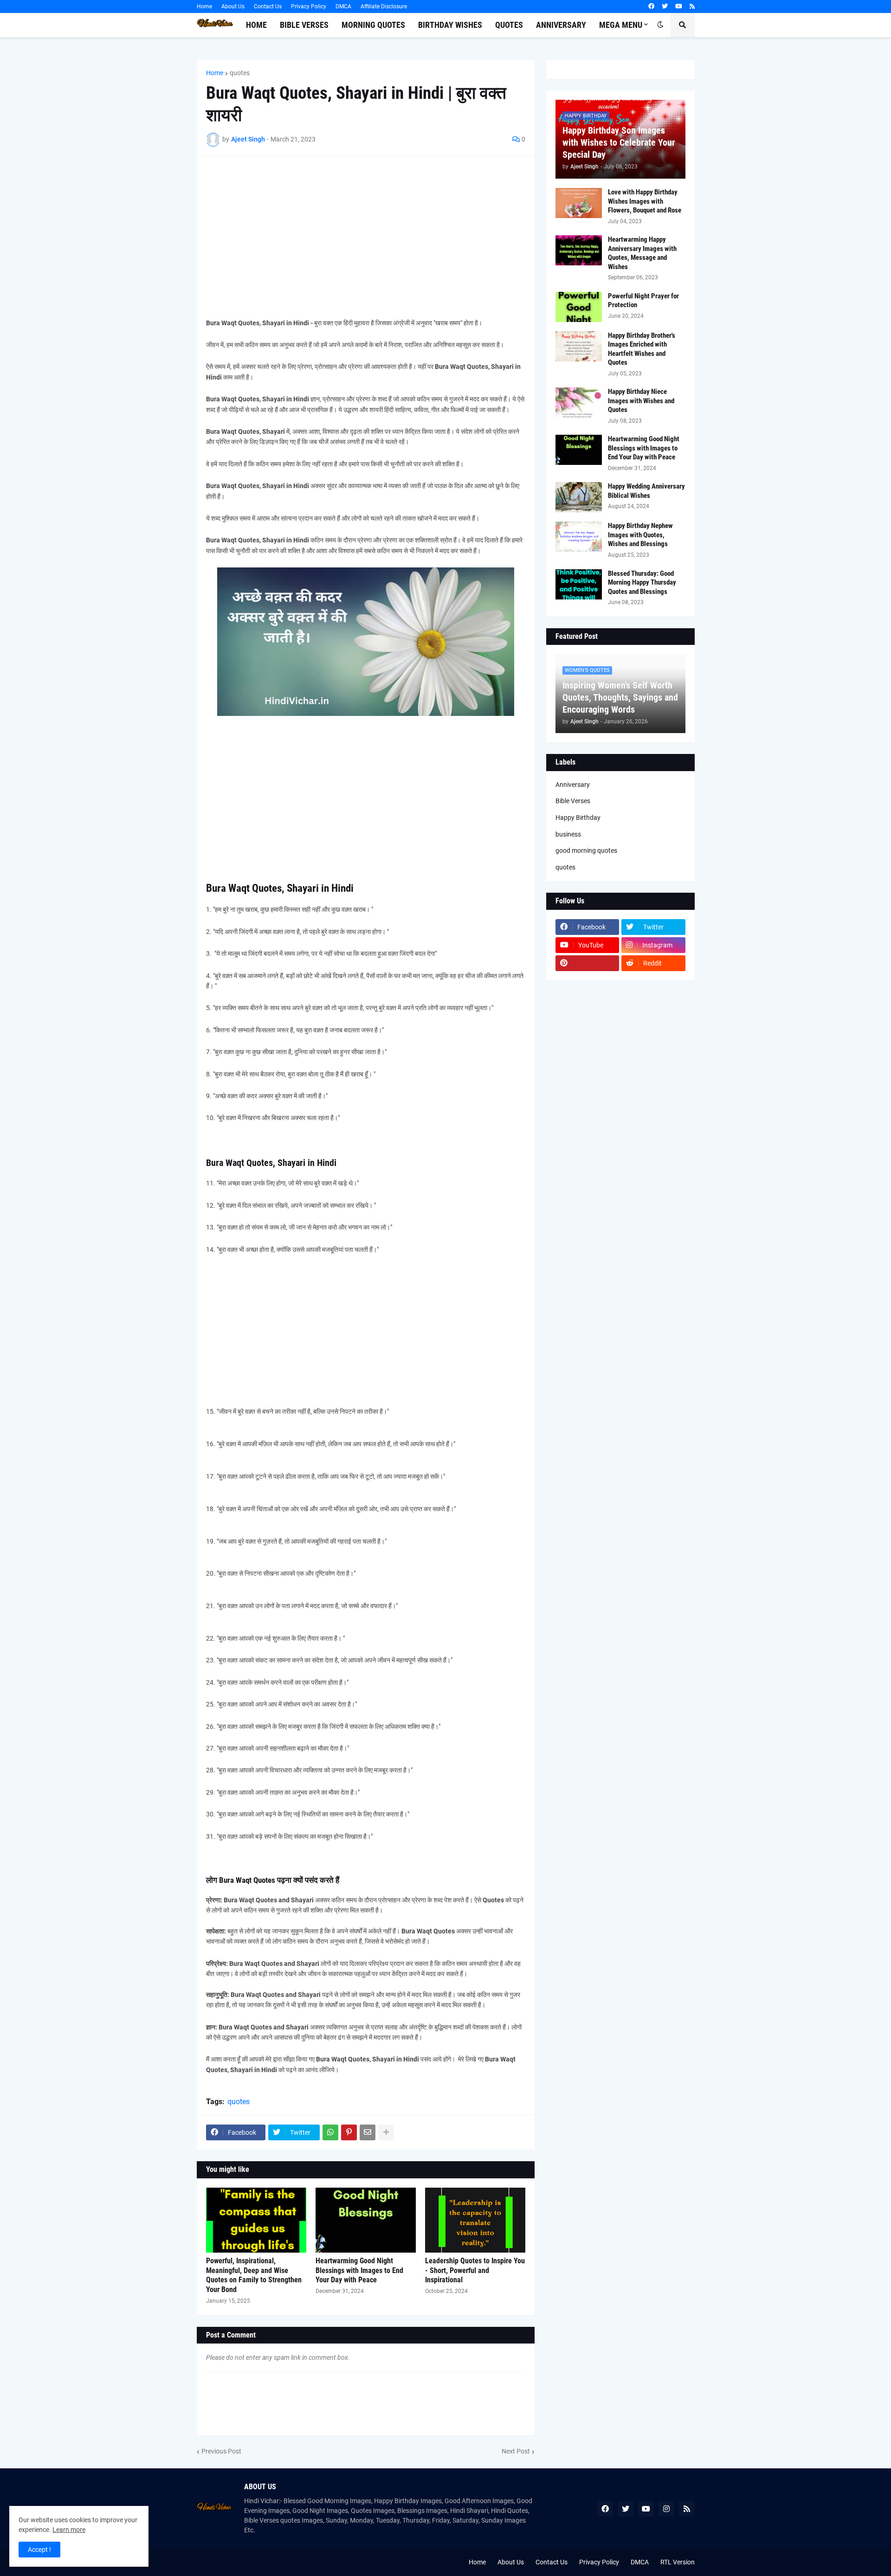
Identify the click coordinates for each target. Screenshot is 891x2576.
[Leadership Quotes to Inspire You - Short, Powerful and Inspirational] (475, 2220)
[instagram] (666, 2509)
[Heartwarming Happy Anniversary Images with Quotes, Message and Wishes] (579, 250)
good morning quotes (586, 850)
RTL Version (678, 2562)
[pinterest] (588, 963)
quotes (240, 73)
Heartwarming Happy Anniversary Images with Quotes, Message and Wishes (642, 253)
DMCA (343, 6)
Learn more (69, 2530)
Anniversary (573, 785)
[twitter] (665, 6)
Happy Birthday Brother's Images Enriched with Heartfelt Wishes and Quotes (642, 349)
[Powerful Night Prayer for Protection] (579, 307)
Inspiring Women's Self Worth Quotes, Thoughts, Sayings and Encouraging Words (620, 697)
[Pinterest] (349, 2132)
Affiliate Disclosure (384, 6)
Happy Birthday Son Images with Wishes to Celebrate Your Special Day (619, 142)
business (568, 834)
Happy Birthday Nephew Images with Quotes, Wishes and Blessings (640, 535)
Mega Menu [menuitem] (621, 25)
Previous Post (221, 2451)
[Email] (368, 2132)
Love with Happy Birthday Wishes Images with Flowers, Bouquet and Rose (645, 201)
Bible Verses (573, 801)
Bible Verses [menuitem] (304, 25)
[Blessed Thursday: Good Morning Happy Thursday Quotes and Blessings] (579, 584)
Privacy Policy (309, 6)
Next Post (516, 2451)
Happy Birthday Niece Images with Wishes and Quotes (641, 401)
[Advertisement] (366, 231)
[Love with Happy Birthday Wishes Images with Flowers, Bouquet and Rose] (579, 203)
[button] (660, 25)
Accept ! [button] (39, 2550)
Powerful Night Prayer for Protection (643, 301)
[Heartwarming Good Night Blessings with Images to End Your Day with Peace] (366, 2220)
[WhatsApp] (330, 2132)
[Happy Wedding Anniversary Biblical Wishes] (579, 497)
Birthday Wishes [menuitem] (450, 25)
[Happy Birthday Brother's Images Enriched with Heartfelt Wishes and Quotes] (579, 346)
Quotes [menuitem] (509, 25)
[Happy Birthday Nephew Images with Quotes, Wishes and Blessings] (579, 537)
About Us (233, 6)
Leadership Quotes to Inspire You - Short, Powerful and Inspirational (475, 2270)
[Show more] (386, 2132)
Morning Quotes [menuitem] (373, 25)
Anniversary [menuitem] (561, 25)
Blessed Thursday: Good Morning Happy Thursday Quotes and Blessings (642, 583)
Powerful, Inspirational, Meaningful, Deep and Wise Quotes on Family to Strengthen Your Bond (254, 2275)
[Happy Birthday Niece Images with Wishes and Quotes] (579, 402)
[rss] (692, 6)
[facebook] (651, 6)
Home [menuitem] (256, 25)
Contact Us (268, 6)
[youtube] (679, 6)
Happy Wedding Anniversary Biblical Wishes (646, 491)
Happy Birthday (578, 818)
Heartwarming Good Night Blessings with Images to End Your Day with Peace (359, 2270)
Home (204, 6)
